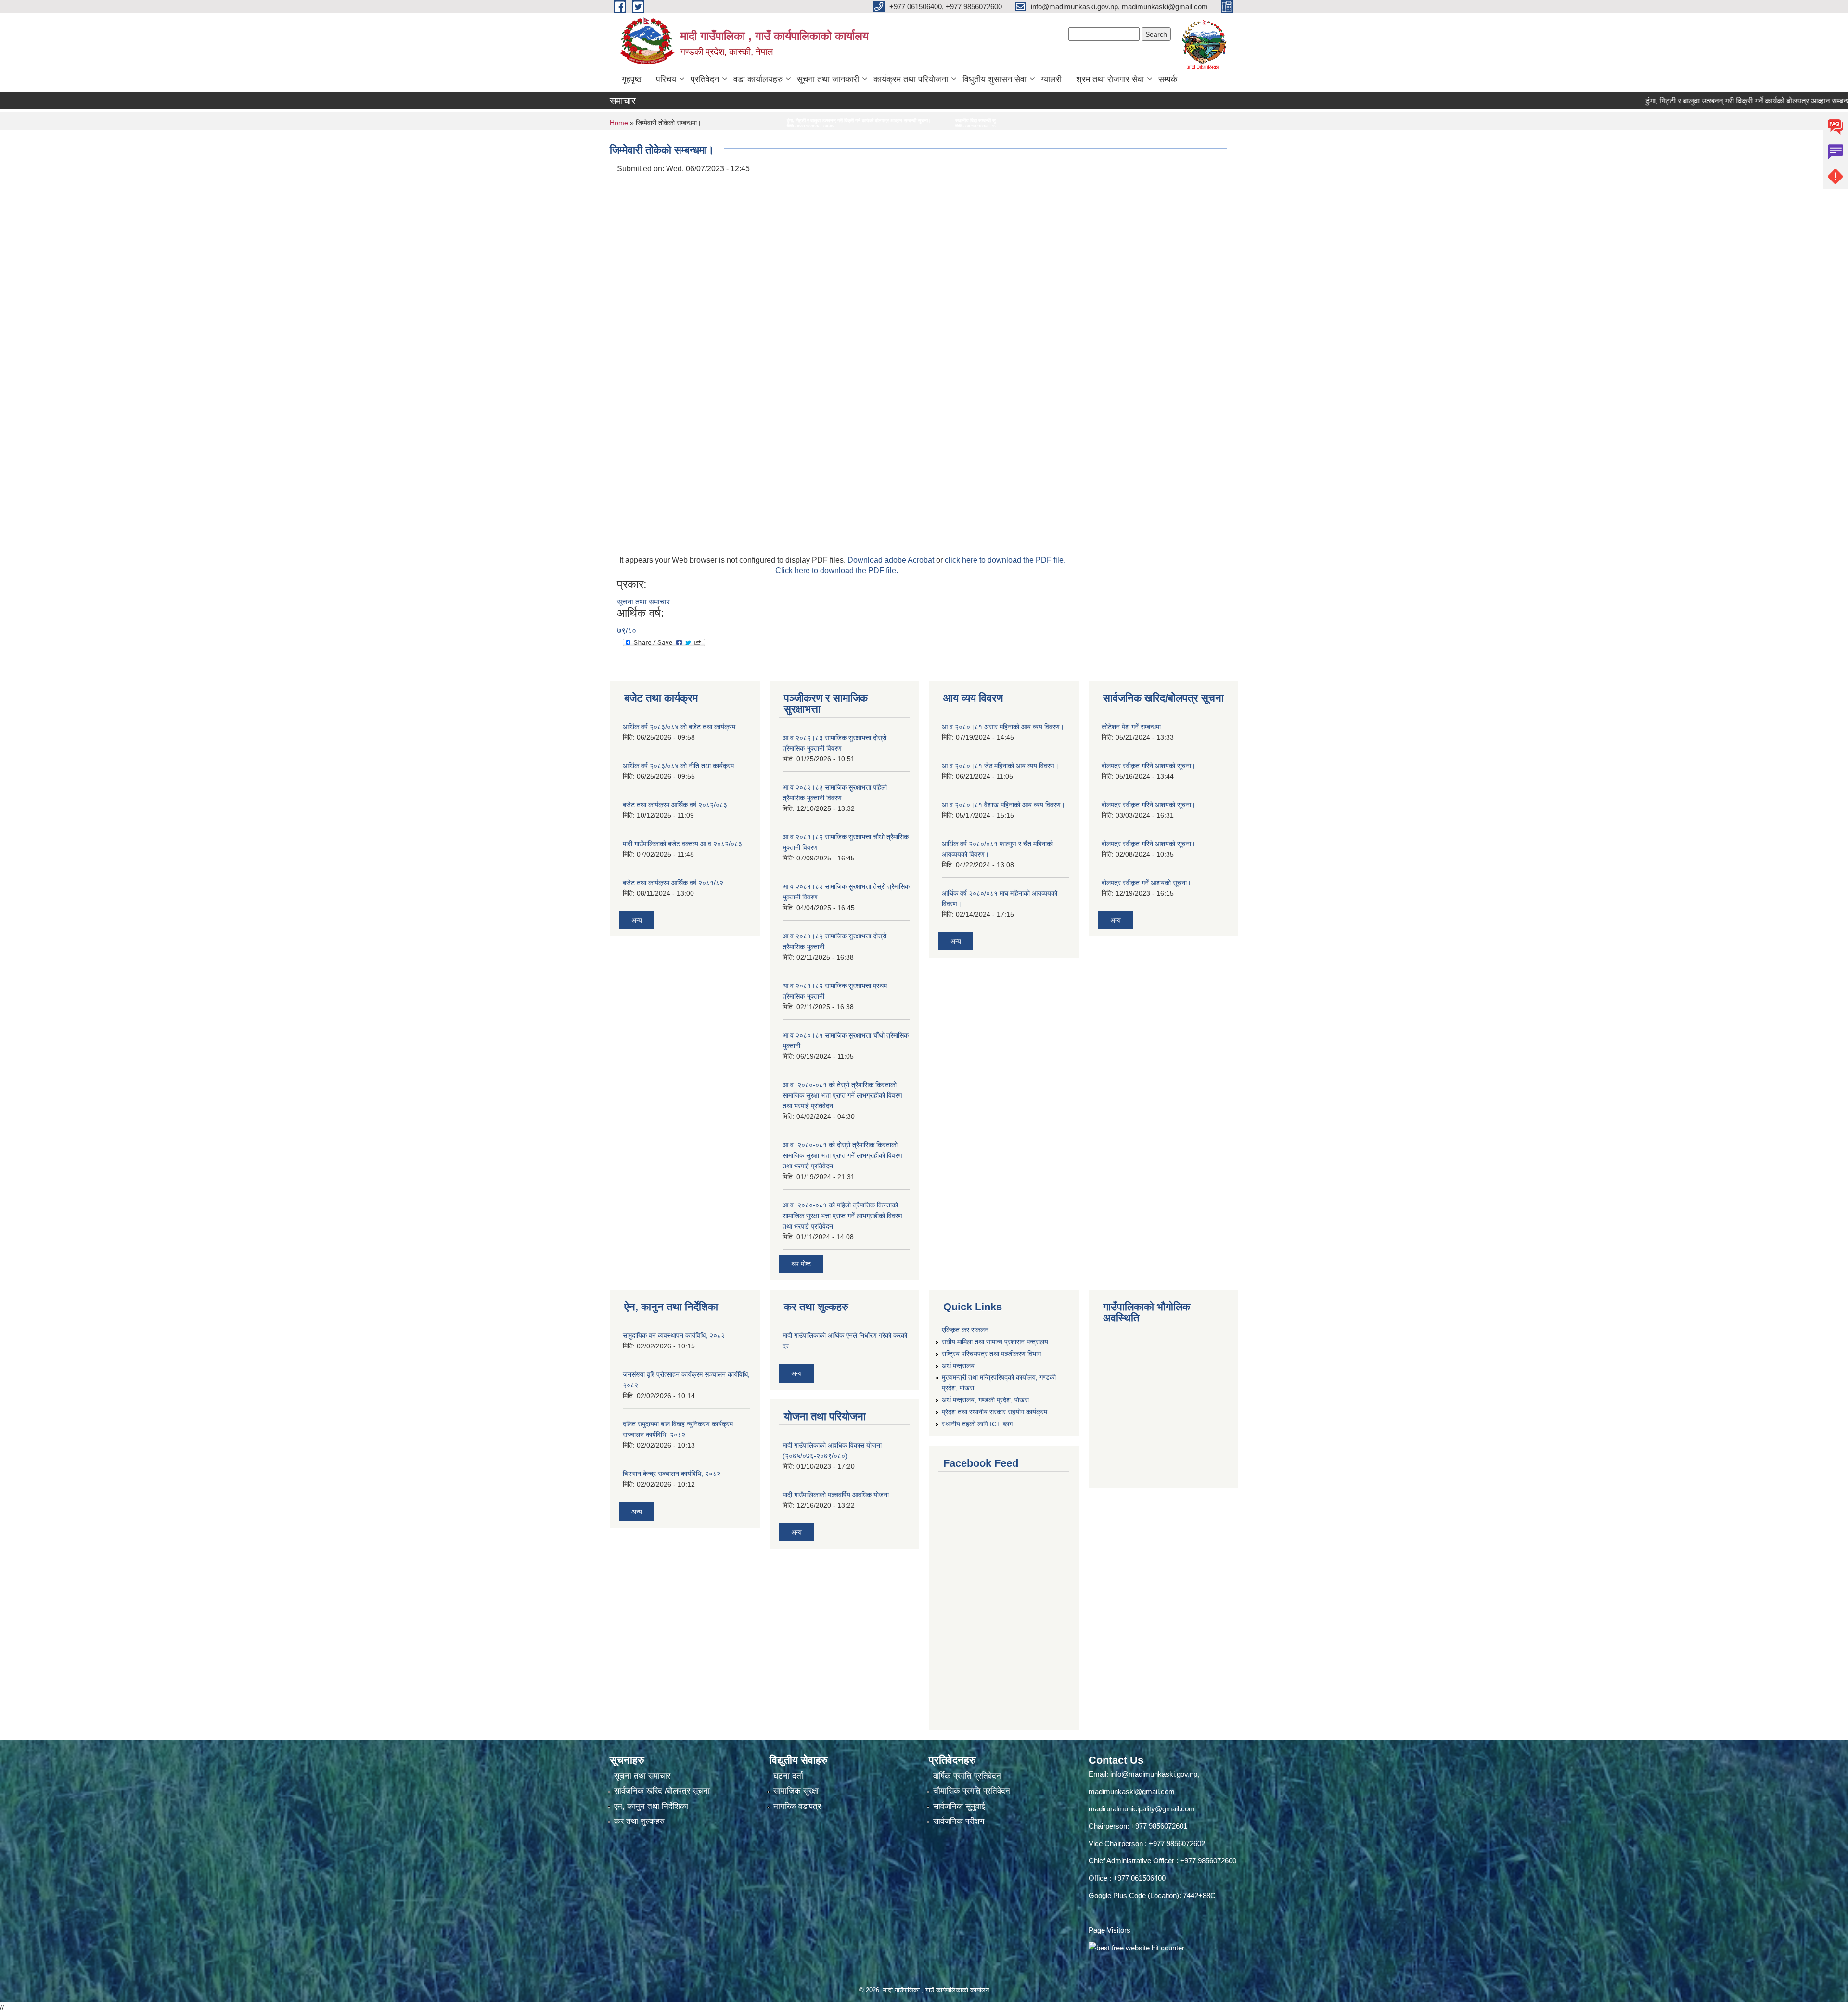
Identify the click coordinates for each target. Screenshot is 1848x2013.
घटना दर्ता (788, 1776)
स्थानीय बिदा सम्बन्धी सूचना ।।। (675, 121)
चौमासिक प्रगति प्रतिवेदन (972, 1791)
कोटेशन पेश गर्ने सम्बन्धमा (1131, 727)
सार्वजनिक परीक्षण (959, 1821)
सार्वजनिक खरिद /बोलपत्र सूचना (662, 1791)
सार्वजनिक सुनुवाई (959, 1806)
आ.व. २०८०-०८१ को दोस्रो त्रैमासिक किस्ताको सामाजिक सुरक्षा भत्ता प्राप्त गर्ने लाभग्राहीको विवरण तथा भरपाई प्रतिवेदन (842, 1155)
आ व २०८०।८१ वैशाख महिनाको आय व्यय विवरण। (1003, 805)
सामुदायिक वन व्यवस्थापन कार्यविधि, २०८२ (674, 1335)
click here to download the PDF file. (1005, 560)
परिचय (666, 79)
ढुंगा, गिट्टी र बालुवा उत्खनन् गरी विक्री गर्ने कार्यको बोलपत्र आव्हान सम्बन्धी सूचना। (1649, 101)
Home (619, 123)
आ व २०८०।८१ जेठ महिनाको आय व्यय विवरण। (1000, 766)
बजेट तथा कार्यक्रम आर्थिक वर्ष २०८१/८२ (673, 883)
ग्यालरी (1051, 79)
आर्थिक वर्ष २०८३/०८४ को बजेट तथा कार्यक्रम (679, 727)
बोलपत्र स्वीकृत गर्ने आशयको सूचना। (1146, 883)
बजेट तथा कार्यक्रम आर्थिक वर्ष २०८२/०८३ (675, 805)
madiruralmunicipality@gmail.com (1142, 1809)
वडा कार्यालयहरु (758, 79)
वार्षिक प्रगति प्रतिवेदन (967, 1776)
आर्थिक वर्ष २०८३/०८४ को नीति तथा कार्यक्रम (678, 766)
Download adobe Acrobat (892, 560)
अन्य (637, 920)
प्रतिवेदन (705, 79)
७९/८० (627, 631)
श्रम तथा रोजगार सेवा (1110, 79)
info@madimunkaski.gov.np (1154, 1774)
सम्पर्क (1168, 79)
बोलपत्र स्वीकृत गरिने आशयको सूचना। (1149, 766)
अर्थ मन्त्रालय (958, 1366)
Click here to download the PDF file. (837, 571)
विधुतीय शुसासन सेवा (995, 79)
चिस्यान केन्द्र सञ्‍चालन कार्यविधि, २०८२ (672, 1474)
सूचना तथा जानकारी (828, 79)
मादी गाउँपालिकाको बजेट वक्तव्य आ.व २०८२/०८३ (682, 844)
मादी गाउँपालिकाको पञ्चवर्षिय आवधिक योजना (836, 1495)
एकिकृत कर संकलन (965, 1330)
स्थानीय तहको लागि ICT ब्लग (977, 1424)
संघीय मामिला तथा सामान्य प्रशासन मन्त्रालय (995, 1342)
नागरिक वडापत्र (797, 1806)
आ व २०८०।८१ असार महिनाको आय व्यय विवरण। (1003, 727)
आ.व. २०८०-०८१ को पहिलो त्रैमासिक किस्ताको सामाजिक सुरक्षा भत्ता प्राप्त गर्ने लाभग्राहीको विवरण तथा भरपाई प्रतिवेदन (842, 1216)
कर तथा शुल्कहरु (639, 1821)
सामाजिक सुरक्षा (796, 1791)
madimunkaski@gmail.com (1132, 1791)
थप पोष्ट (801, 1264)
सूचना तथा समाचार (643, 602)
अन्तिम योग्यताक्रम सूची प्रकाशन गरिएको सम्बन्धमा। (917, 121)
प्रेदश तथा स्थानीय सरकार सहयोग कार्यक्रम (995, 1412)
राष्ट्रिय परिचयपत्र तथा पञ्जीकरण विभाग (991, 1354)
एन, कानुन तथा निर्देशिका (651, 1806)
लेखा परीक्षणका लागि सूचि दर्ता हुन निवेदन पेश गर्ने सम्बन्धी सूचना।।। (788, 121)
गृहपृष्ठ (632, 79)
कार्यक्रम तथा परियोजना (911, 79)
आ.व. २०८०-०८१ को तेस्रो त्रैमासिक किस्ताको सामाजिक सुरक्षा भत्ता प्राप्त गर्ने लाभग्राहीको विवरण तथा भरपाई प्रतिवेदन (842, 1095)
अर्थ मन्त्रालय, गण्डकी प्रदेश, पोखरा (985, 1400)
